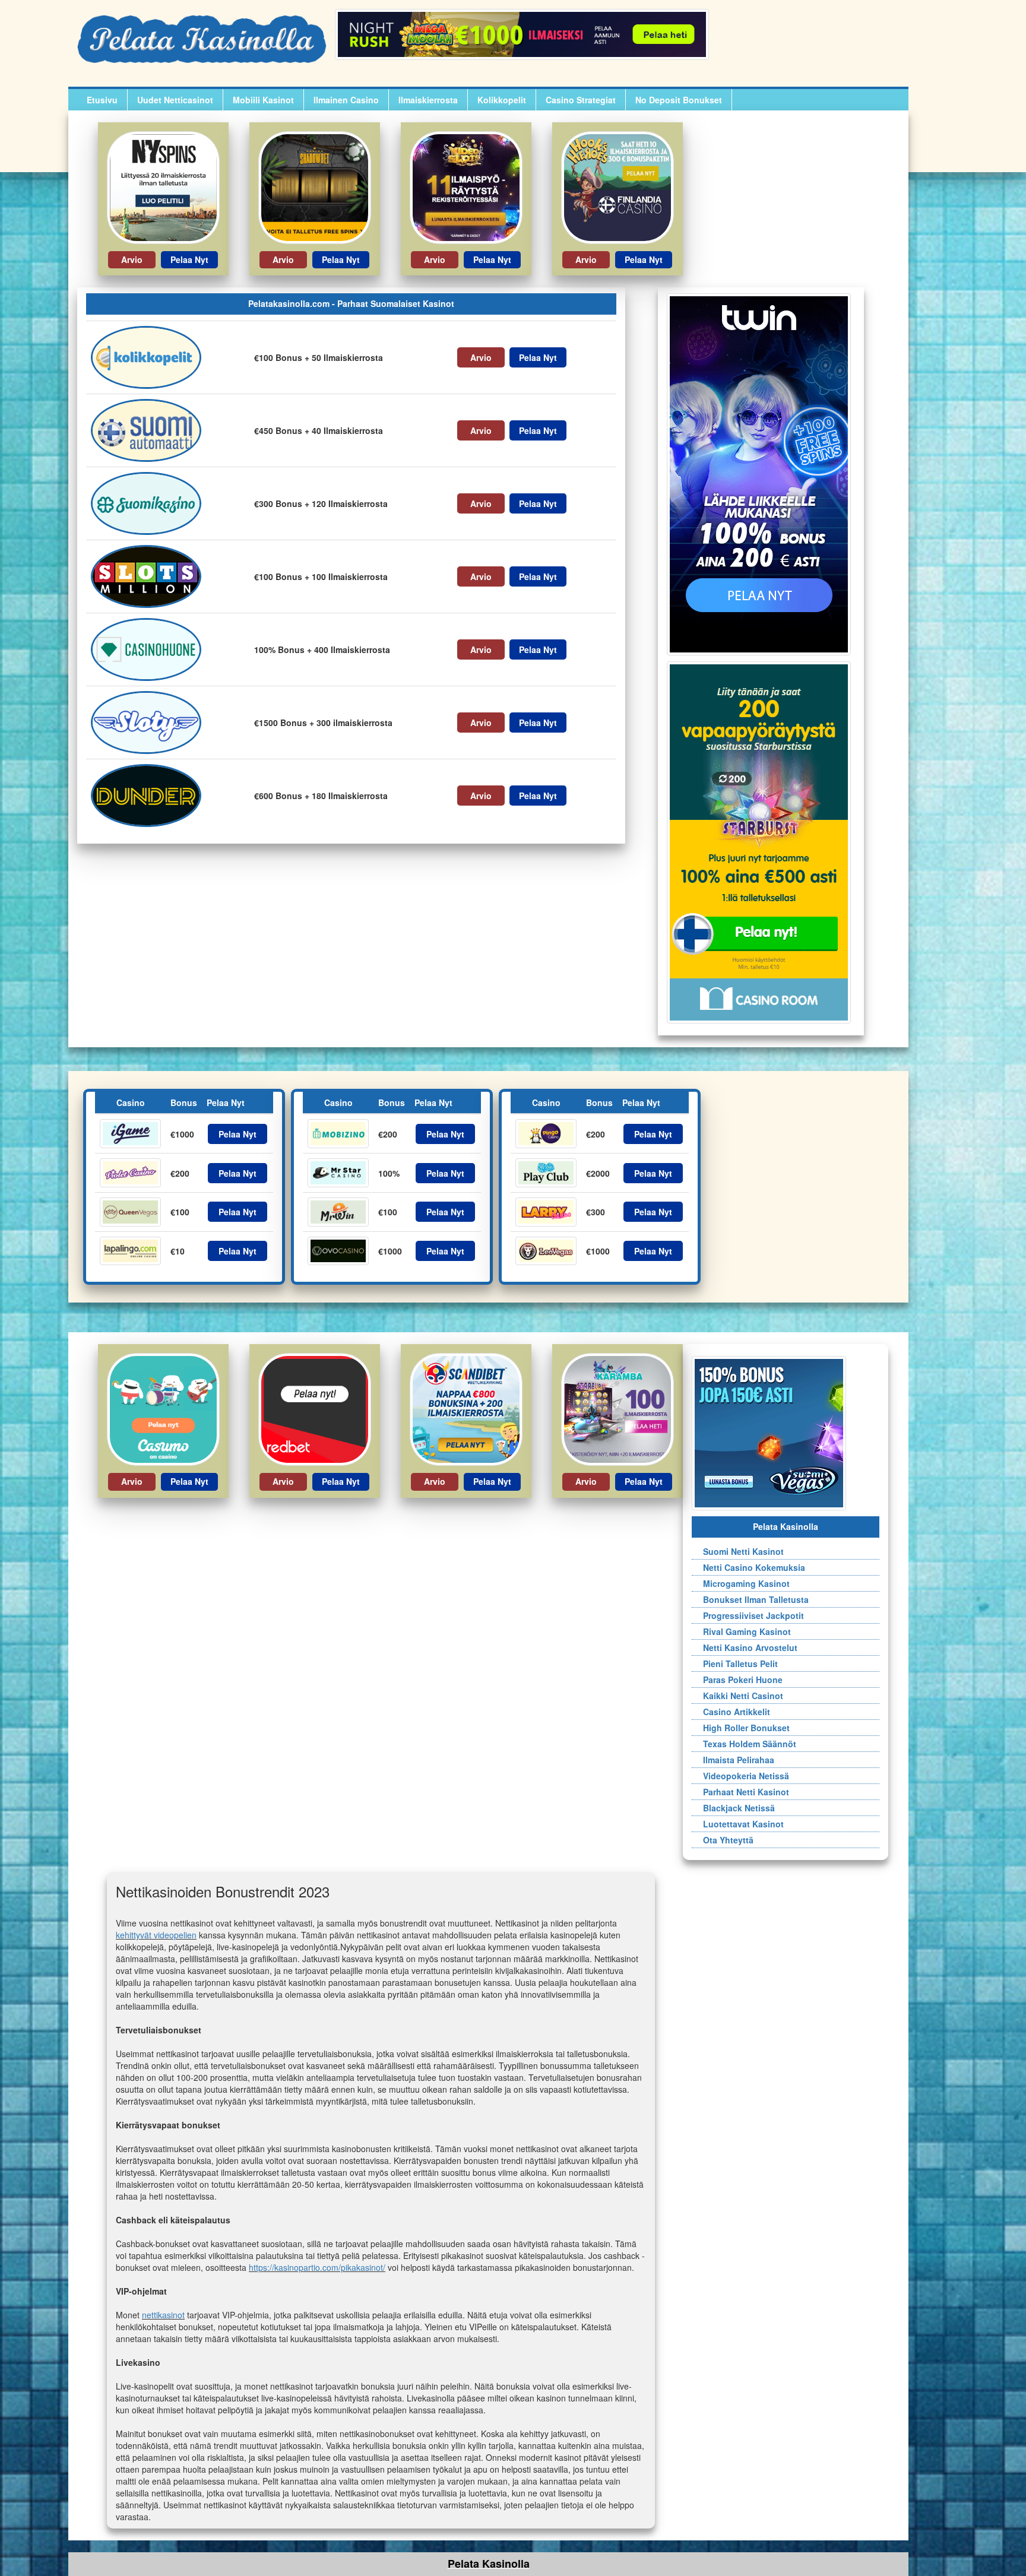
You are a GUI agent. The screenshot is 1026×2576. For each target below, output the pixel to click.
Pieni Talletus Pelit (736, 1664)
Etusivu (102, 100)
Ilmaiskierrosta (428, 100)
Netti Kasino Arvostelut (745, 1647)
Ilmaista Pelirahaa (734, 1760)
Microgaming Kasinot (742, 1583)
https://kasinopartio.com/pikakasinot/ (317, 2267)
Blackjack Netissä (734, 1808)
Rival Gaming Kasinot (742, 1631)
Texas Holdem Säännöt (745, 1744)
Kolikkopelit (502, 100)
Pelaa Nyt (189, 259)
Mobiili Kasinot (263, 100)
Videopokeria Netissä (741, 1776)
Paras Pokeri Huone (738, 1680)
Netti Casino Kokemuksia (749, 1567)
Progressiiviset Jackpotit (749, 1615)
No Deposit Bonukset (679, 100)
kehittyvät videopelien (156, 1935)
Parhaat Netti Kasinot (741, 1792)
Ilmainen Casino (346, 100)
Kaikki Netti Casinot (738, 1696)
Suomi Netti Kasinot (739, 1551)
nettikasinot (163, 2315)
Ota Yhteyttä (723, 1840)
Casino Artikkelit (732, 1712)
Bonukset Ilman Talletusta (751, 1599)
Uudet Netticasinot (175, 100)
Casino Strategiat (581, 100)
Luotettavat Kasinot (739, 1824)
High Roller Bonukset (742, 1728)
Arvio (132, 259)
